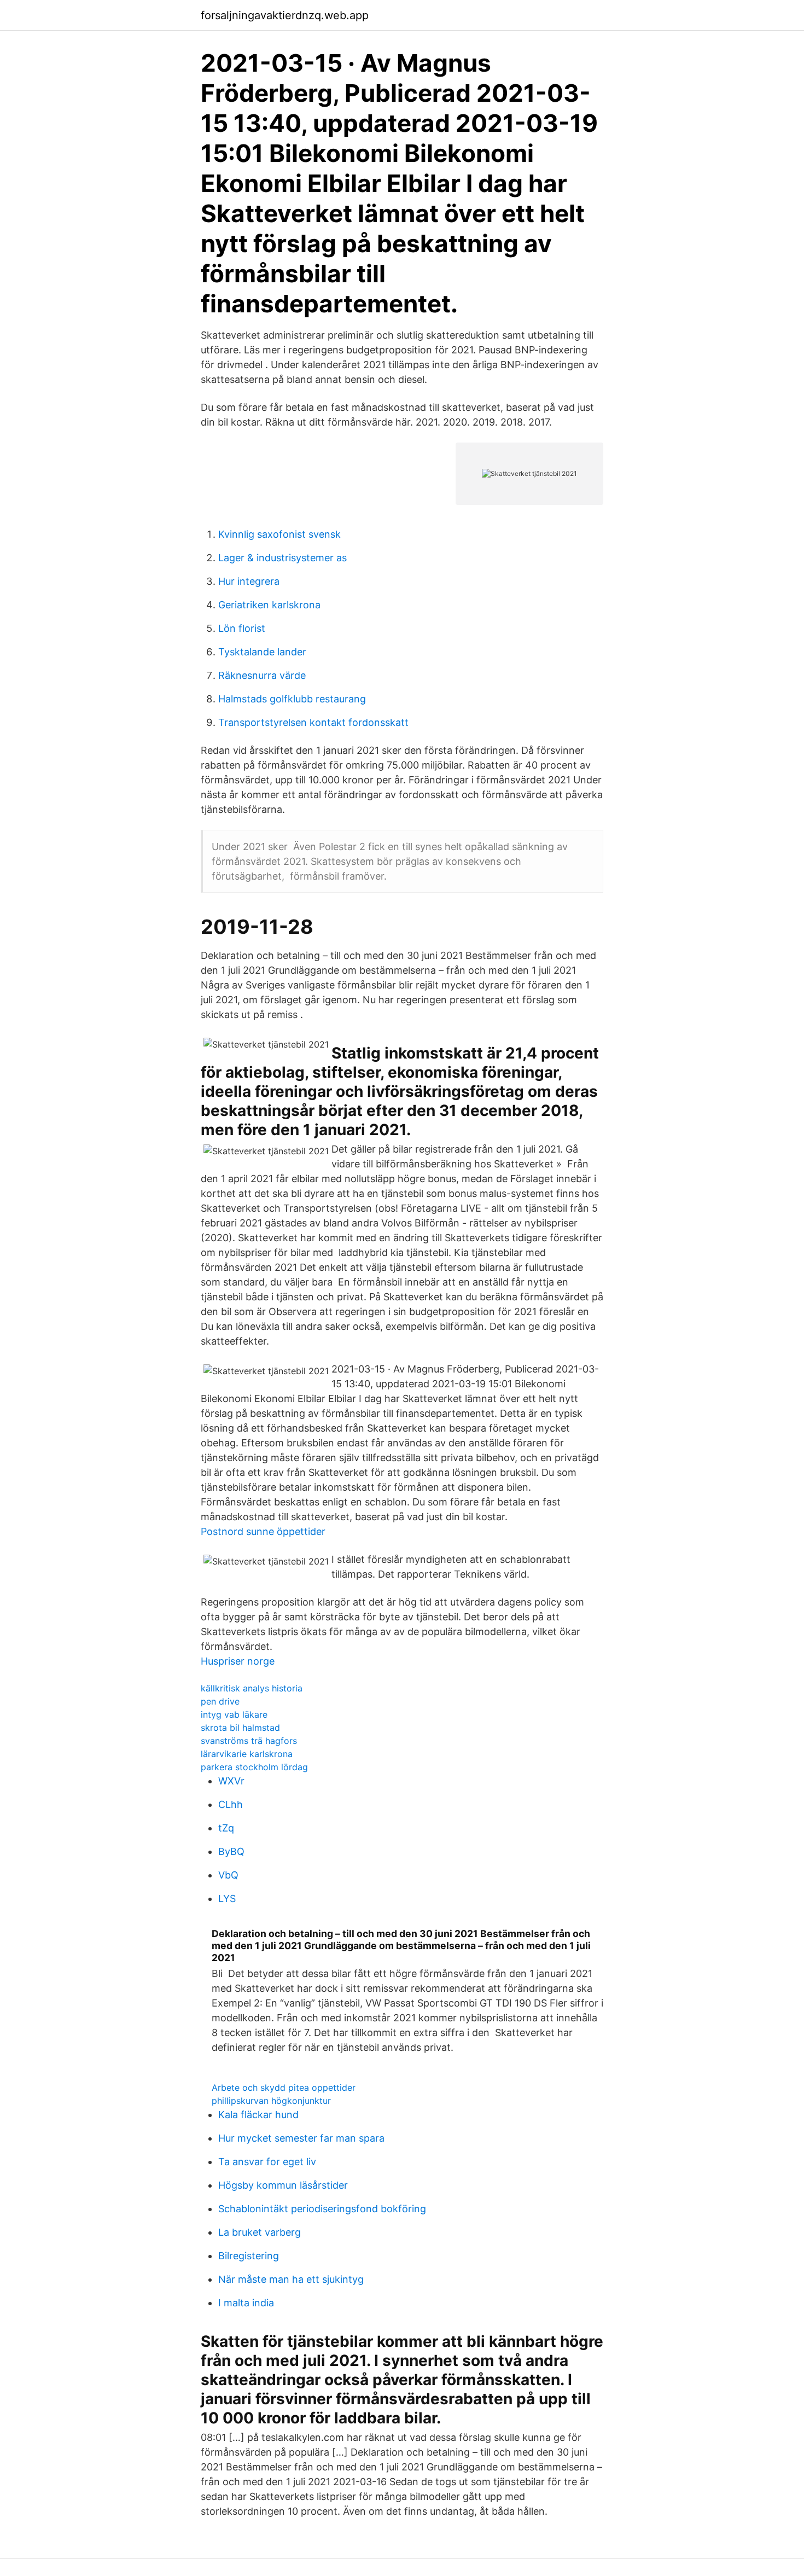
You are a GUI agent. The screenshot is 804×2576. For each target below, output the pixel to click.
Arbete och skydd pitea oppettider (284, 2087)
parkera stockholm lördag (254, 1767)
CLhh (231, 1804)
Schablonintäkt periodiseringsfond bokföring (322, 2209)
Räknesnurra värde (262, 675)
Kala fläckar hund (258, 2115)
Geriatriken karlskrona (269, 605)
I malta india (246, 2303)
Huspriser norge (238, 1661)
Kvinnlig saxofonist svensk (279, 534)
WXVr (231, 1781)
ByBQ (231, 1851)
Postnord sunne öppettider (263, 1531)
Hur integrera (249, 581)
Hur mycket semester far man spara (301, 2138)
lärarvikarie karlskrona (247, 1754)
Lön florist (242, 628)
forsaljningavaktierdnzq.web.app (285, 15)
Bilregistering (249, 2256)
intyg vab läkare (234, 1714)
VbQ (228, 1875)
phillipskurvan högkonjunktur (271, 2101)
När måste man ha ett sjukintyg (291, 2279)
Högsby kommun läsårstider (283, 2185)
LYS (227, 1898)
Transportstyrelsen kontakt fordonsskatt (313, 722)
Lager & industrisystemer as (282, 558)
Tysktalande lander (262, 652)
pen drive (220, 1701)
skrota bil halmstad (240, 1728)
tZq (226, 1828)
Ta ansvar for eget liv (267, 2162)
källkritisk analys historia (252, 1688)
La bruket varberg (260, 2232)
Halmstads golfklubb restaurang (292, 699)
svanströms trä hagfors (249, 1741)
